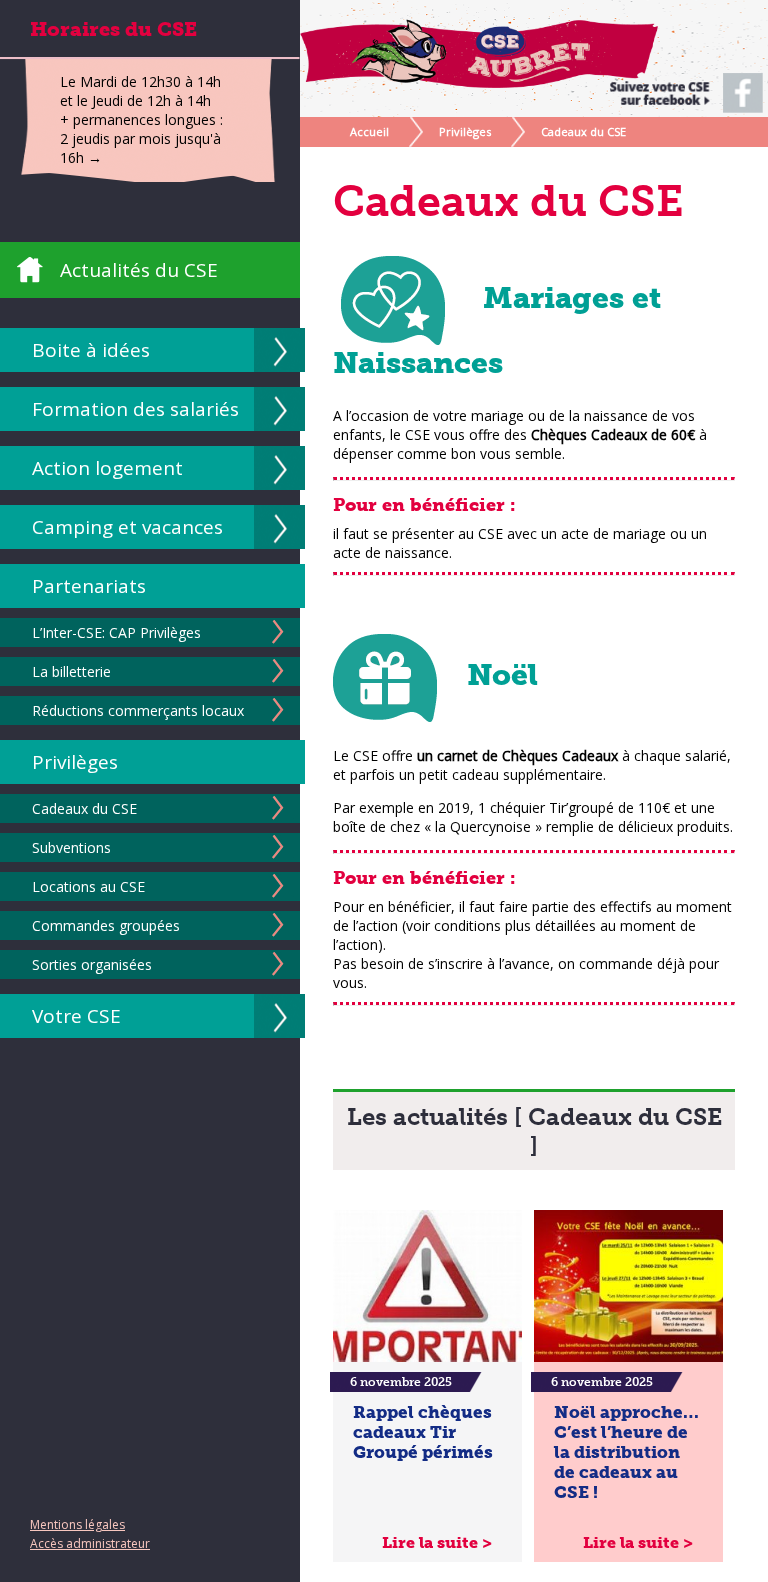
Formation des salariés (135, 409)
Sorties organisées (92, 964)
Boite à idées (91, 350)
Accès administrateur (90, 1543)
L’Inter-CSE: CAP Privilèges (116, 632)
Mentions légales (77, 1524)
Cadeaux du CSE (84, 808)
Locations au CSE (88, 886)
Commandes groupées (106, 925)
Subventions (71, 847)
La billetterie (71, 671)
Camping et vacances (127, 527)
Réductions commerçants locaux (138, 710)
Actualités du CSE (139, 270)
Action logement (107, 468)
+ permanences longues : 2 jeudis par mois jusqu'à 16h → (141, 138)
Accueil (369, 131)
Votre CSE (76, 1016)
